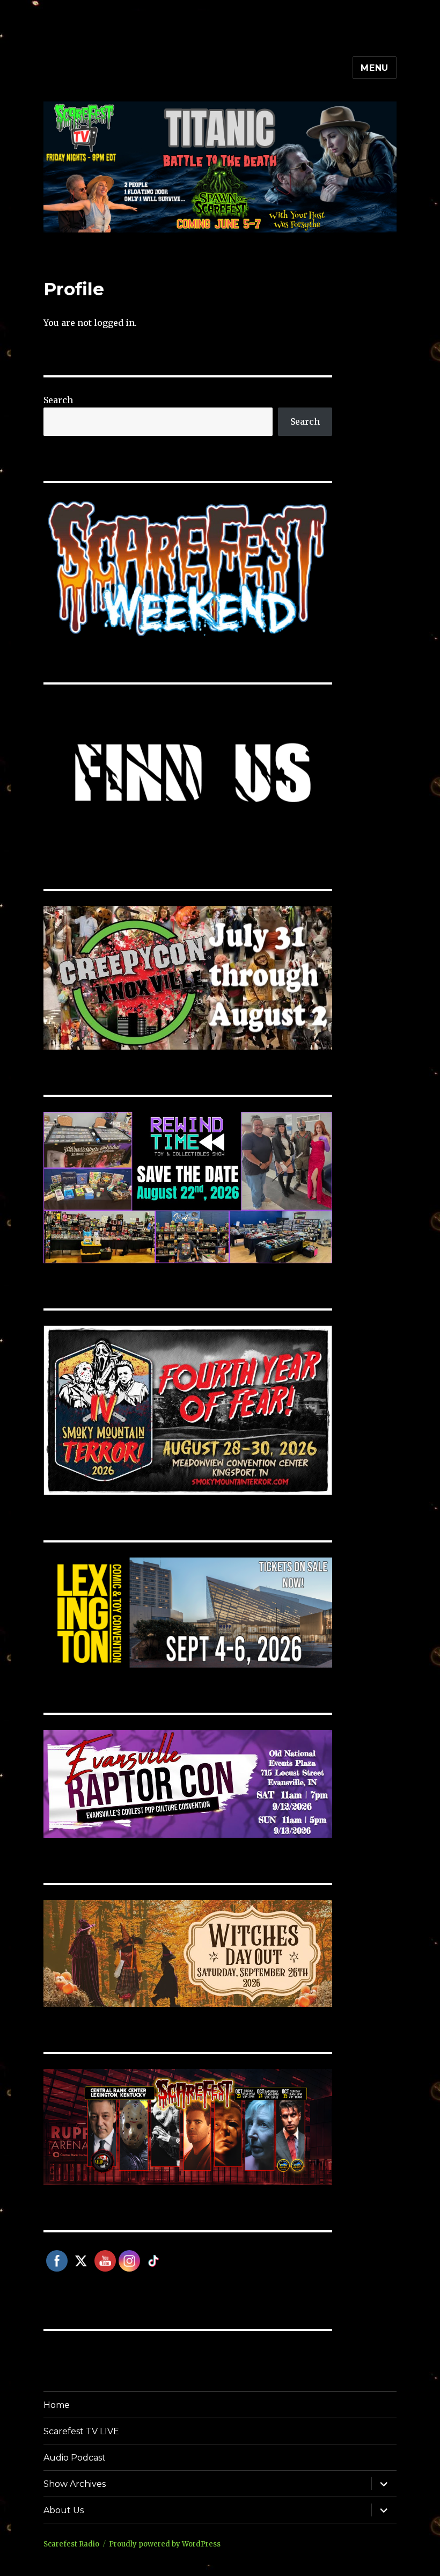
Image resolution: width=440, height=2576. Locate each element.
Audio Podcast (75, 2458)
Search (58, 400)
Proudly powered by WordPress (165, 2544)
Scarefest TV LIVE (81, 2431)
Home (57, 2405)
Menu (375, 68)
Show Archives (75, 2484)
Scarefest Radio (71, 2544)
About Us (64, 2510)
